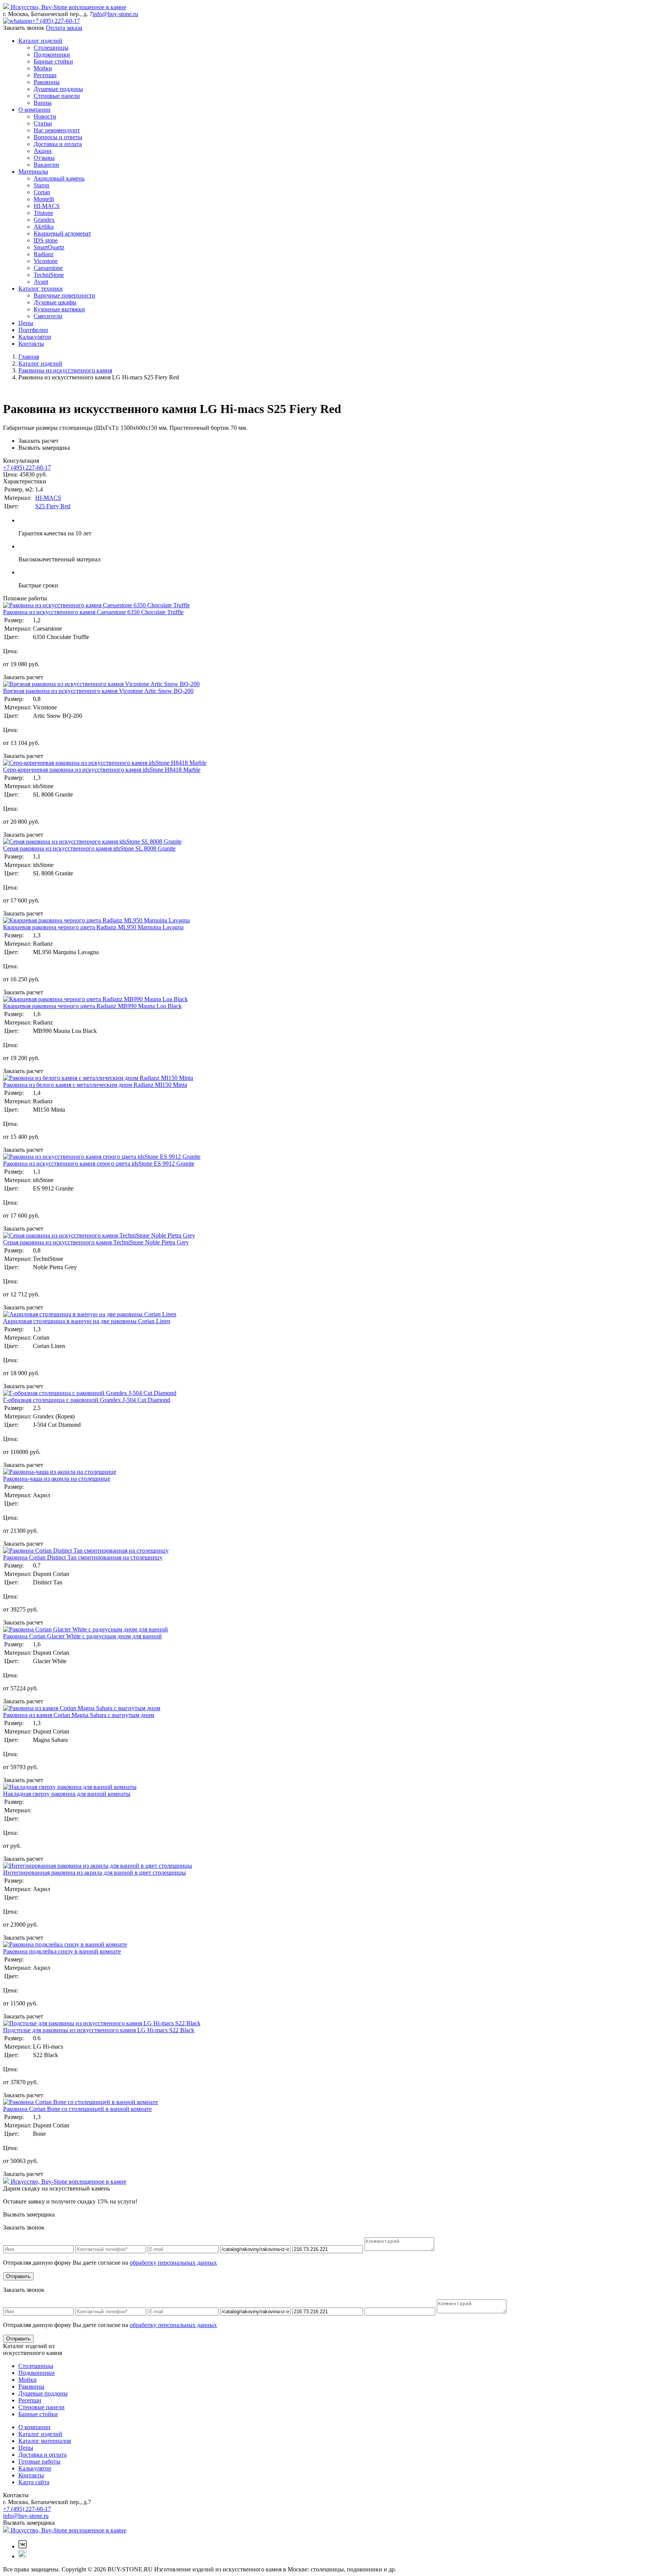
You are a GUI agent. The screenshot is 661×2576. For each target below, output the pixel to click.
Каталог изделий (40, 41)
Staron (42, 185)
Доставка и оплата (58, 144)
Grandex (44, 220)
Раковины (47, 82)
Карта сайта (34, 2482)
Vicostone (46, 261)
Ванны (43, 103)
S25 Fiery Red (53, 506)
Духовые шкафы (55, 302)
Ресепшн (45, 75)
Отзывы (44, 158)
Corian (42, 192)
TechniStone (49, 275)
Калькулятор (35, 337)
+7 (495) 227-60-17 (56, 21)
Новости (45, 116)
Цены (26, 323)
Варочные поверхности (64, 295)
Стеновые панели (57, 96)
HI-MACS (47, 206)
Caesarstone (48, 268)
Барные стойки (53, 61)
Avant (41, 282)
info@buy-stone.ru (115, 14)
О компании (34, 110)
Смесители (48, 316)
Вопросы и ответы (58, 137)
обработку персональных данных (173, 2263)
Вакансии (46, 165)
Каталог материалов (45, 2441)
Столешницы (51, 48)
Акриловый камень (59, 178)
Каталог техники (41, 289)
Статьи (43, 123)
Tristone (43, 213)
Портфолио (33, 330)
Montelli (44, 199)
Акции (43, 151)
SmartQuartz (49, 247)
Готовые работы (39, 2461)
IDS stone (46, 240)
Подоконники (52, 54)
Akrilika (44, 227)
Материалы (33, 172)
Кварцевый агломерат (62, 233)
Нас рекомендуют (57, 130)
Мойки (43, 68)
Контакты (31, 344)
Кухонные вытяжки (59, 309)
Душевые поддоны (58, 89)
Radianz (44, 254)
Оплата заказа (64, 28)
